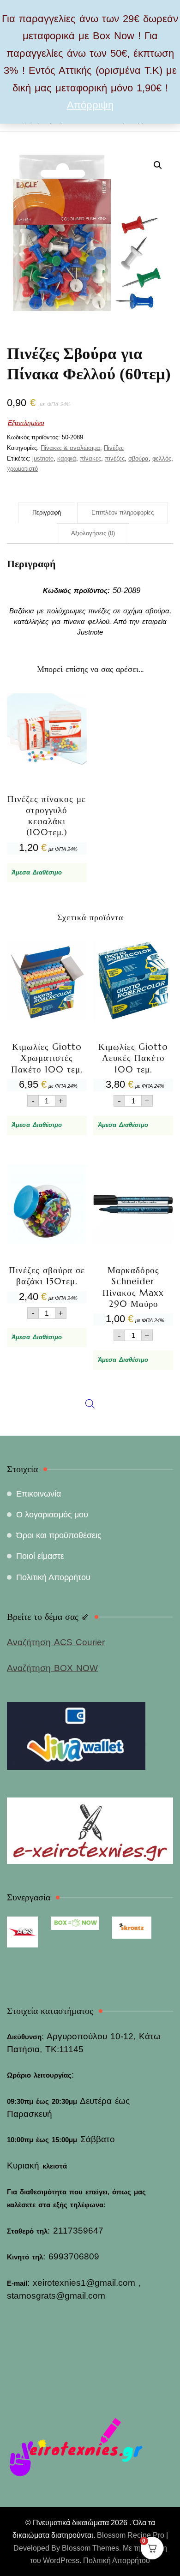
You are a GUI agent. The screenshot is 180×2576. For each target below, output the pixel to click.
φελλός (162, 458)
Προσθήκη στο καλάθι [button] (47, 773)
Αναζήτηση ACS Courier (56, 1642)
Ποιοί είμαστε (40, 1556)
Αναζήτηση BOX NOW (52, 1668)
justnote (43, 458)
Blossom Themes (90, 2548)
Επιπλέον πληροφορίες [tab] (123, 512)
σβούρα (138, 458)
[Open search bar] (90, 1192)
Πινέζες (114, 448)
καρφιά (67, 458)
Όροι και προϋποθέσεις (59, 1535)
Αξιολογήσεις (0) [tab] (93, 533)
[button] (158, 165)
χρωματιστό (22, 469)
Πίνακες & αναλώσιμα (70, 448)
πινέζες (115, 458)
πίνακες (90, 458)
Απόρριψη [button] (90, 105)
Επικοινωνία (39, 1494)
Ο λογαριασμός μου (52, 1515)
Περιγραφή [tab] (47, 512)
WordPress (61, 2561)
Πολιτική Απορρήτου (53, 1577)
